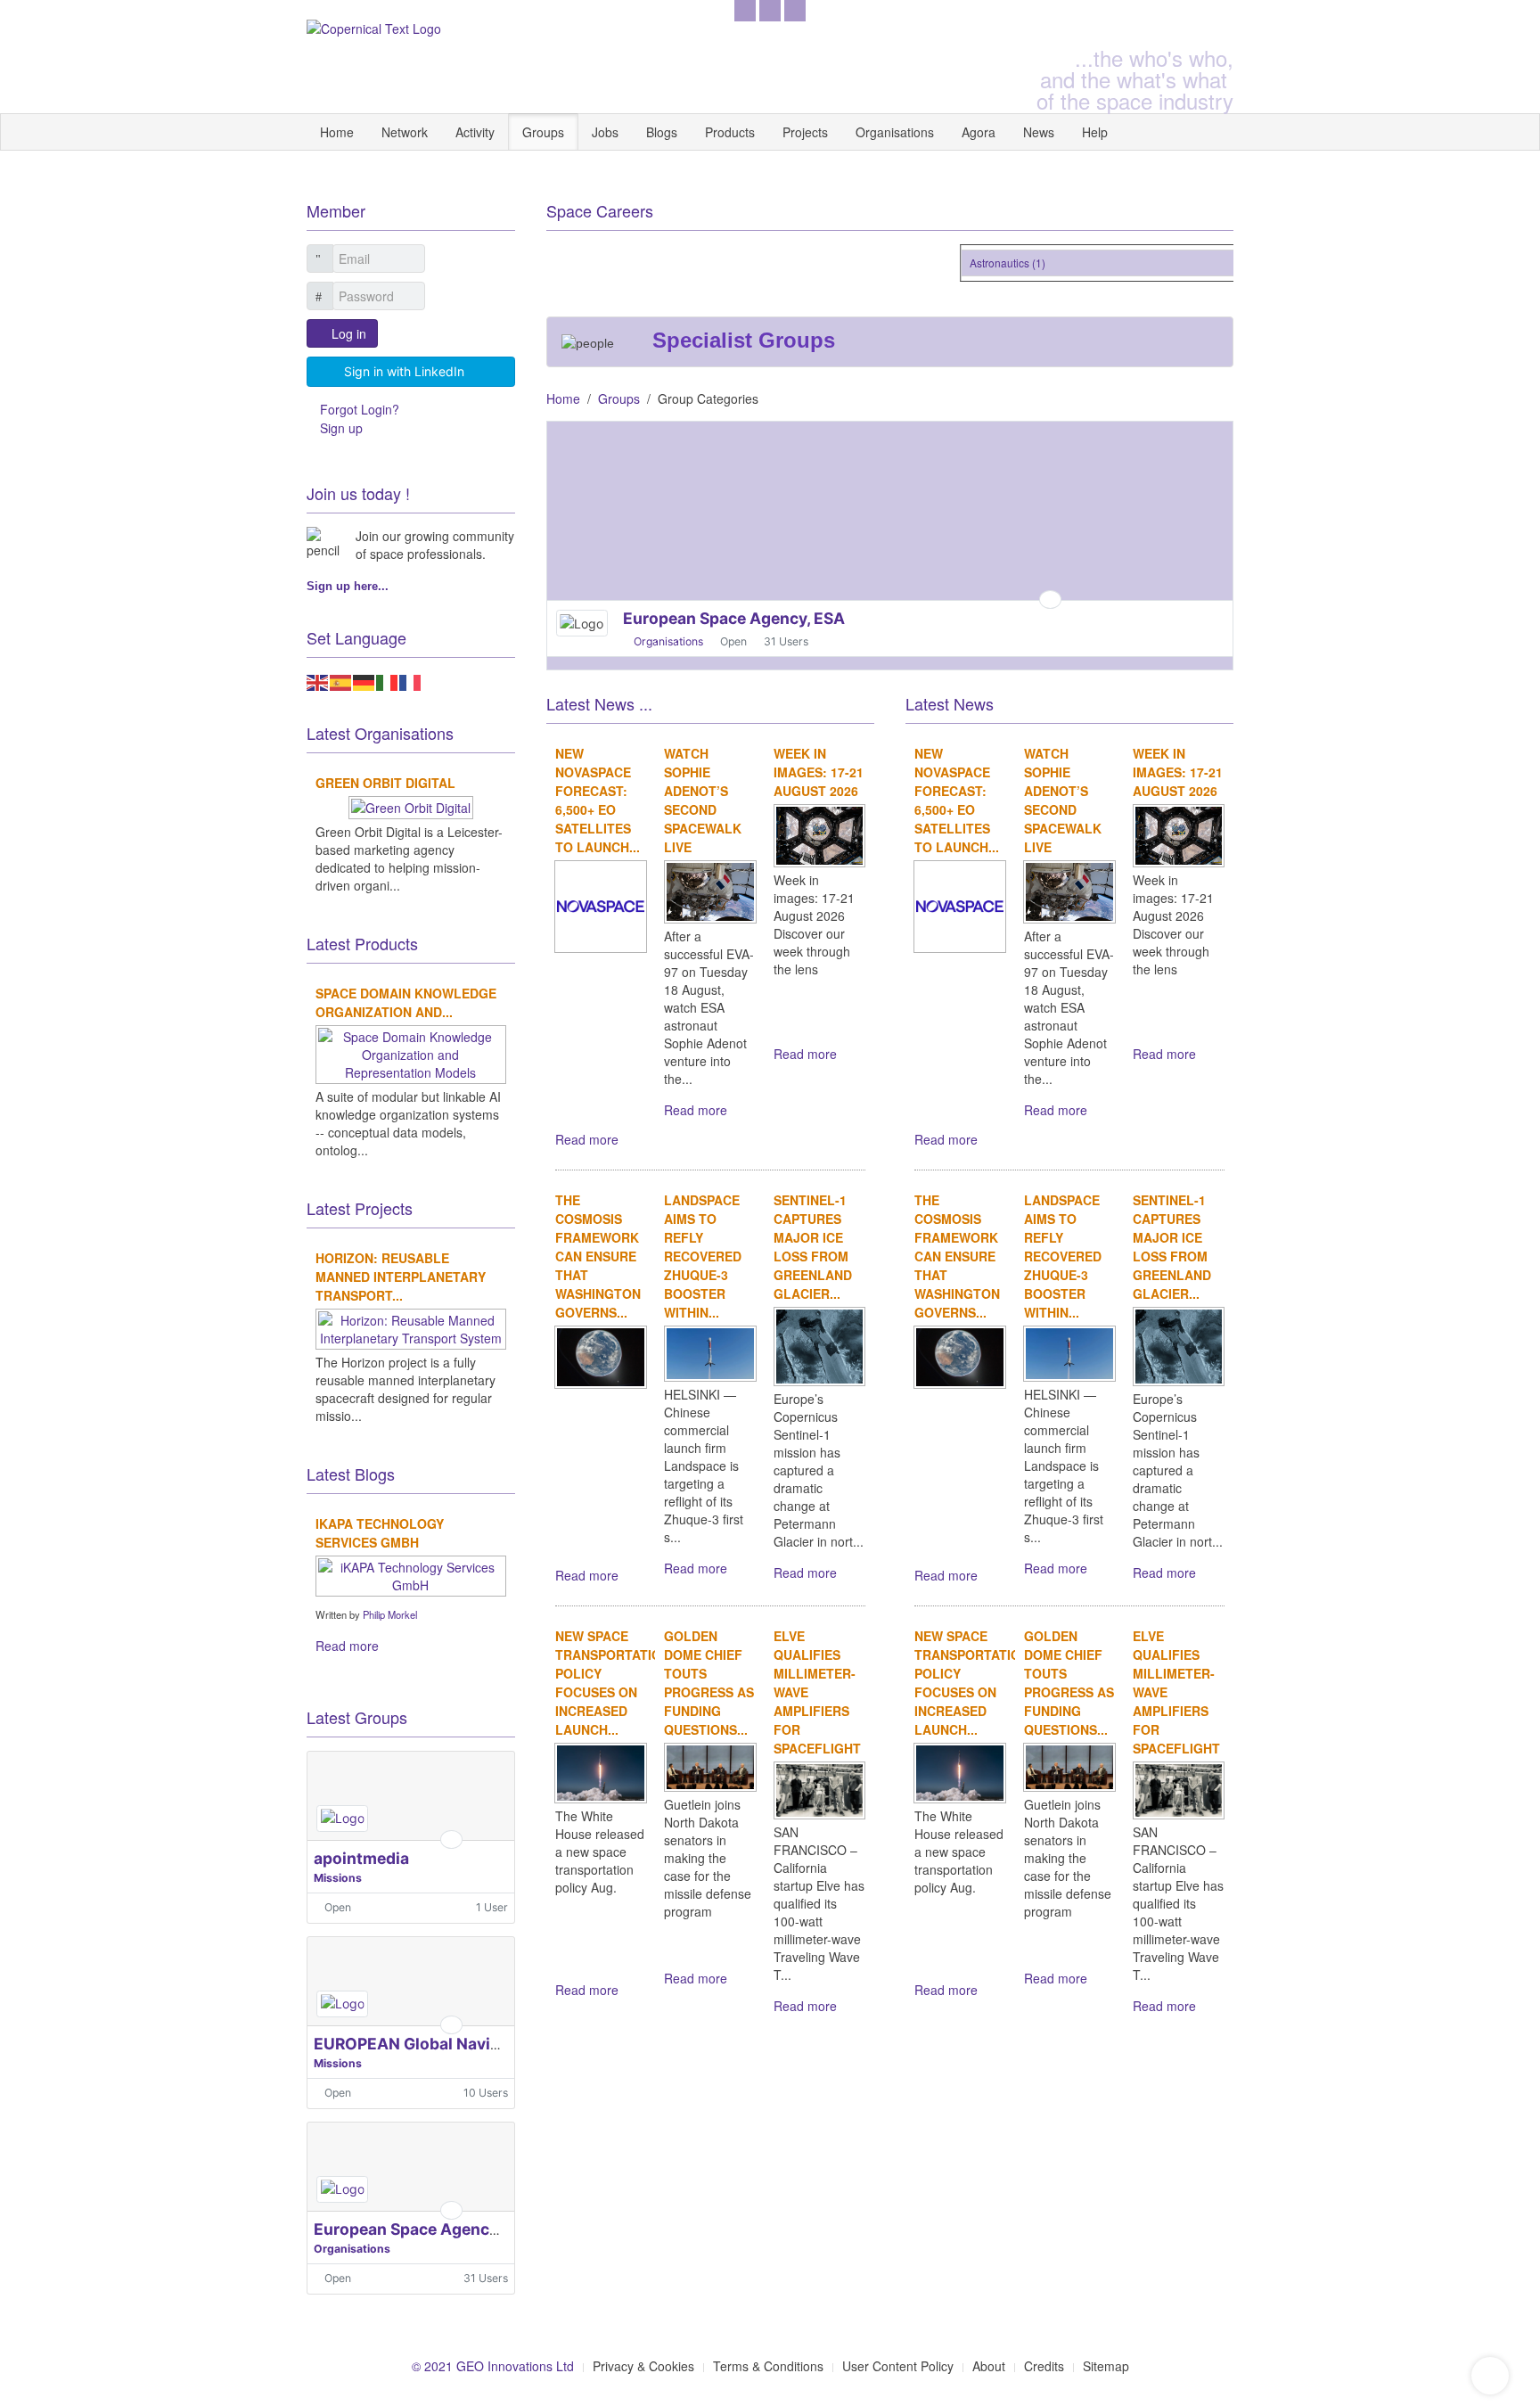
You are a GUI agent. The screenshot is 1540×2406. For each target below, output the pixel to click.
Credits (1044, 2366)
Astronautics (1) (994, 263)
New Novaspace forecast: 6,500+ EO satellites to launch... (598, 800)
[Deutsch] (365, 680)
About (989, 2366)
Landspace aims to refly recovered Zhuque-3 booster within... (703, 1256)
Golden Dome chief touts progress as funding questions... (709, 1683)
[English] (318, 680)
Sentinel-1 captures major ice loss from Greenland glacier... (813, 1247)
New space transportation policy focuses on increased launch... (613, 1683)
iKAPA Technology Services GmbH (380, 1533)
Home (337, 132)
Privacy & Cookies (643, 2366)
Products (730, 132)
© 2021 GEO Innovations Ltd (493, 2366)
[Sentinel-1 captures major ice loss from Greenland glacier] (820, 1344)
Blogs (662, 132)
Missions (338, 1878)
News (1039, 132)
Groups (543, 132)
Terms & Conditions (768, 2366)
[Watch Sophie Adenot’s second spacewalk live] (710, 890)
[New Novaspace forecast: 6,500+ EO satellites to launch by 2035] (601, 905)
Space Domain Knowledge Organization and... (406, 1002)
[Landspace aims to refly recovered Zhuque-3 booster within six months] (710, 1351)
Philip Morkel (390, 1614)
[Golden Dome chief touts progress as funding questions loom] (710, 1765)
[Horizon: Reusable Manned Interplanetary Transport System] (411, 1326)
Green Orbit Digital (385, 783)
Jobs (605, 132)
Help (1095, 132)
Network (405, 132)
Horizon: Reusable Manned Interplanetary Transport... (401, 1277)
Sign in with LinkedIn (404, 371)
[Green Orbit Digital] (411, 805)
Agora (979, 132)
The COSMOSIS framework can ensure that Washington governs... (598, 1256)
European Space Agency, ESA (425, 2229)
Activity (475, 132)
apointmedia (361, 1858)
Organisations (895, 132)
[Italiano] (388, 680)
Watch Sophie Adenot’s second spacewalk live (703, 800)
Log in (349, 333)
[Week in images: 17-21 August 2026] (820, 833)
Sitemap (1106, 2366)
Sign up (341, 428)
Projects (805, 132)
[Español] (341, 680)
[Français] (411, 680)
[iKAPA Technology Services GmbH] (411, 1573)
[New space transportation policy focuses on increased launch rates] (601, 1771)
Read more (587, 1139)
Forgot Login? (360, 409)
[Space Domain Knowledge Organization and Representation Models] (411, 1052)
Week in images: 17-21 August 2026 (819, 772)
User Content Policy (898, 2366)
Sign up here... (348, 586)
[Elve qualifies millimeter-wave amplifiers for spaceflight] (820, 1788)
